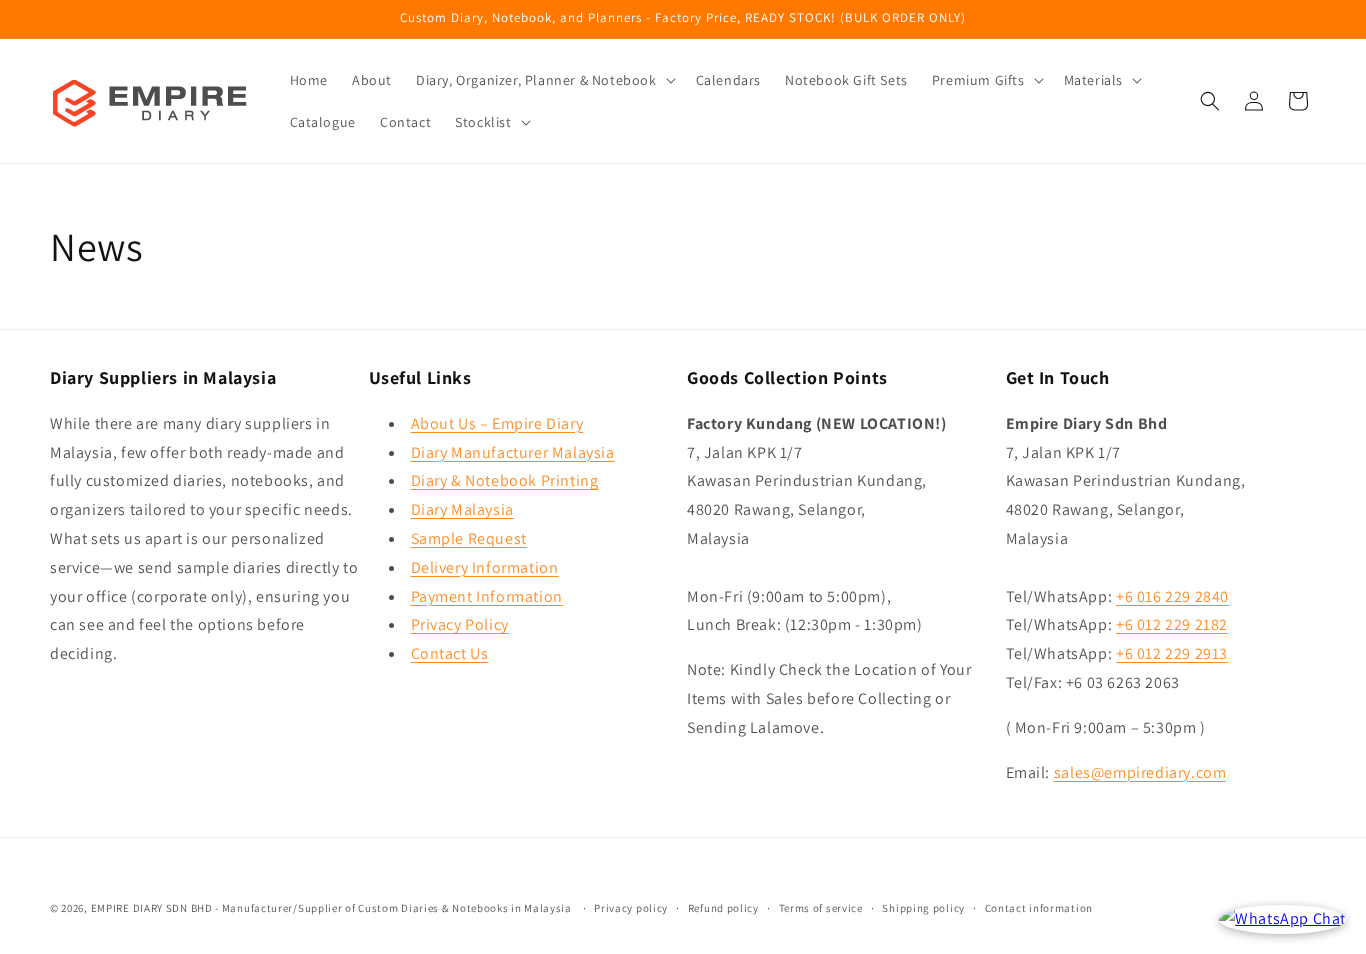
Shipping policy (923, 907)
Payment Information (487, 595)
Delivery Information (485, 566)
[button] (544, 80)
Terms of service (821, 907)
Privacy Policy (460, 624)
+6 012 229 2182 (1172, 624)
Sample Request (469, 537)
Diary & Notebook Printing (505, 480)
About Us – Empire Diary (497, 422)
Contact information (1039, 907)
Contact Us (450, 652)
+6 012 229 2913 (1172, 652)
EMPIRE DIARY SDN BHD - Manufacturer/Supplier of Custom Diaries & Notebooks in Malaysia (331, 908)
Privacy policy (631, 907)
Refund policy (723, 907)
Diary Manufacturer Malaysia (513, 451)
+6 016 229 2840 (1172, 595)
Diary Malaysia (462, 508)
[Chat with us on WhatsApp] (1282, 918)
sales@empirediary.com (1140, 771)
